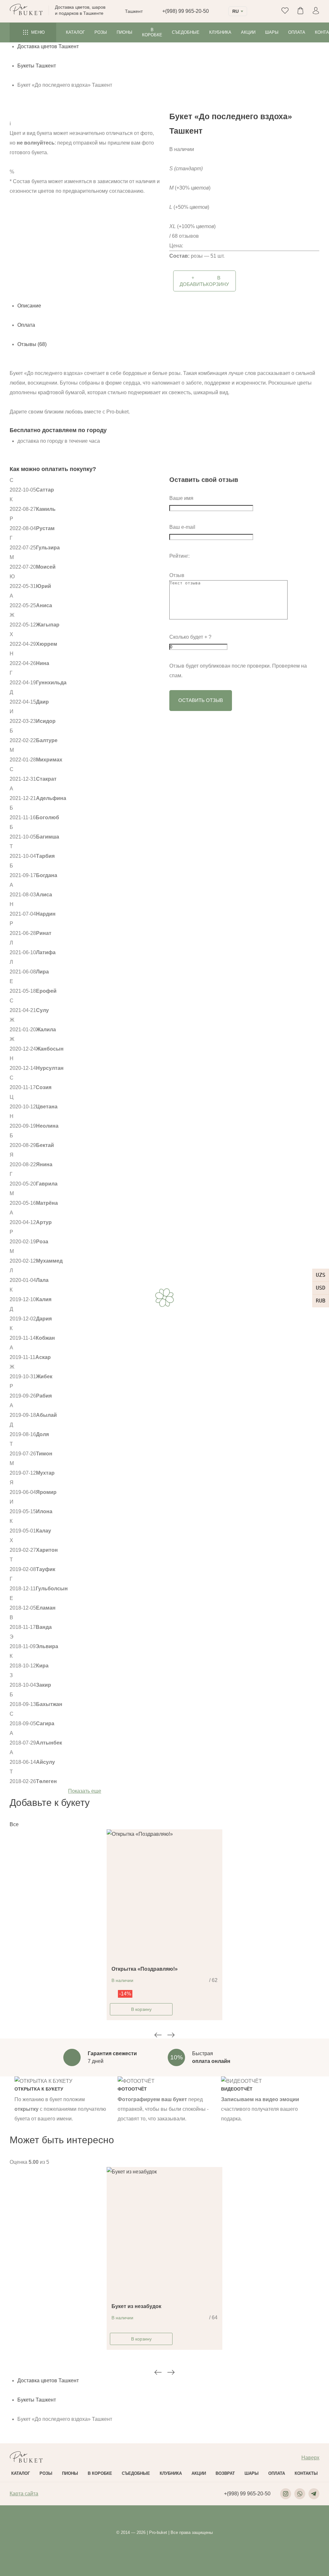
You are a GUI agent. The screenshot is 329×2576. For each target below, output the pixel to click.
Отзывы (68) (32, 344)
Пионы (124, 32)
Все (14, 1824)
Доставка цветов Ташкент (48, 46)
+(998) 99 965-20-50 (186, 11)
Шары (272, 32)
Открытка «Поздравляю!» (145, 1969)
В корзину (141, 2009)
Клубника (220, 32)
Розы (101, 32)
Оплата (297, 32)
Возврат (225, 2473)
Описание (29, 306)
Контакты (306, 2473)
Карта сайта (24, 2494)
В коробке (152, 32)
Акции (248, 32)
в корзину (204, 281)
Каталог (75, 32)
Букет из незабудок (136, 2306)
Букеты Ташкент (37, 66)
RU (236, 11)
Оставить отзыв (201, 700)
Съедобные (186, 32)
